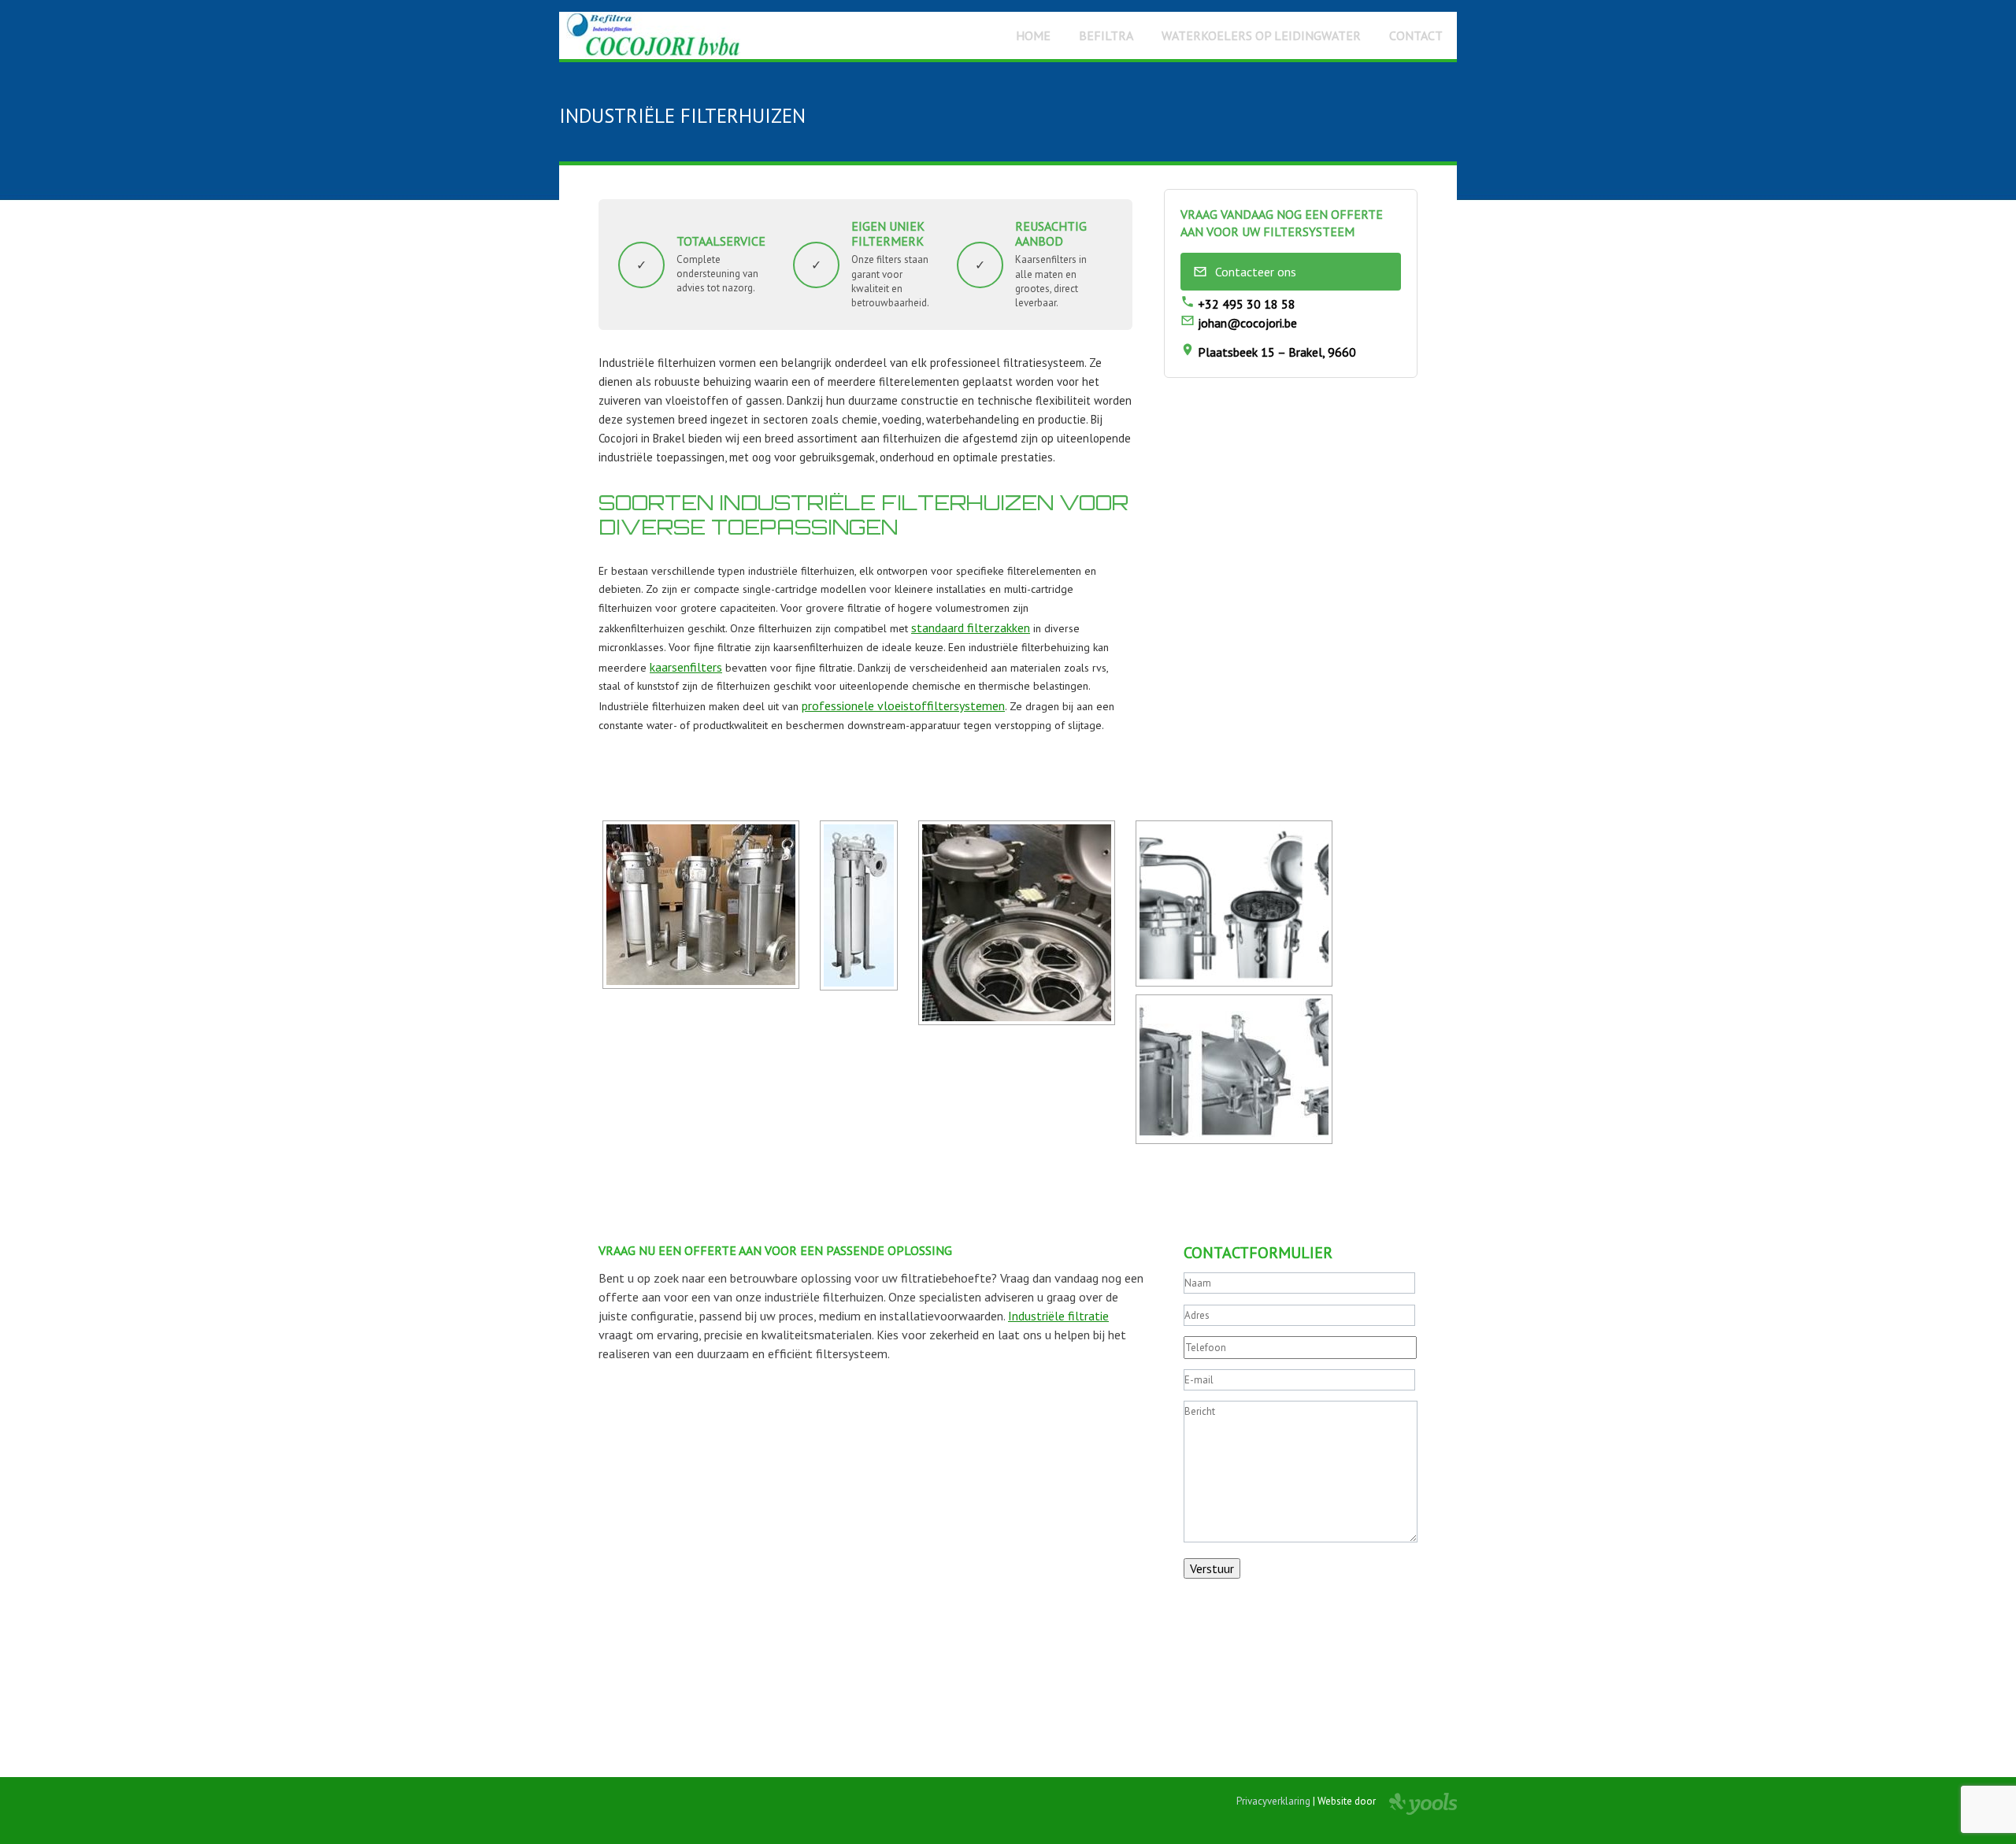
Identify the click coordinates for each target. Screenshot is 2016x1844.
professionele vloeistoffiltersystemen (903, 705)
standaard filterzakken (971, 628)
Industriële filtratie (1058, 1316)
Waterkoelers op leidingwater (1261, 35)
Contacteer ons (1256, 272)
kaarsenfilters (686, 667)
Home (1033, 35)
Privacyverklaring (1273, 1801)
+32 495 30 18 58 (1245, 304)
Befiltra (1106, 35)
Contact (1416, 35)
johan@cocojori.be (1246, 323)
